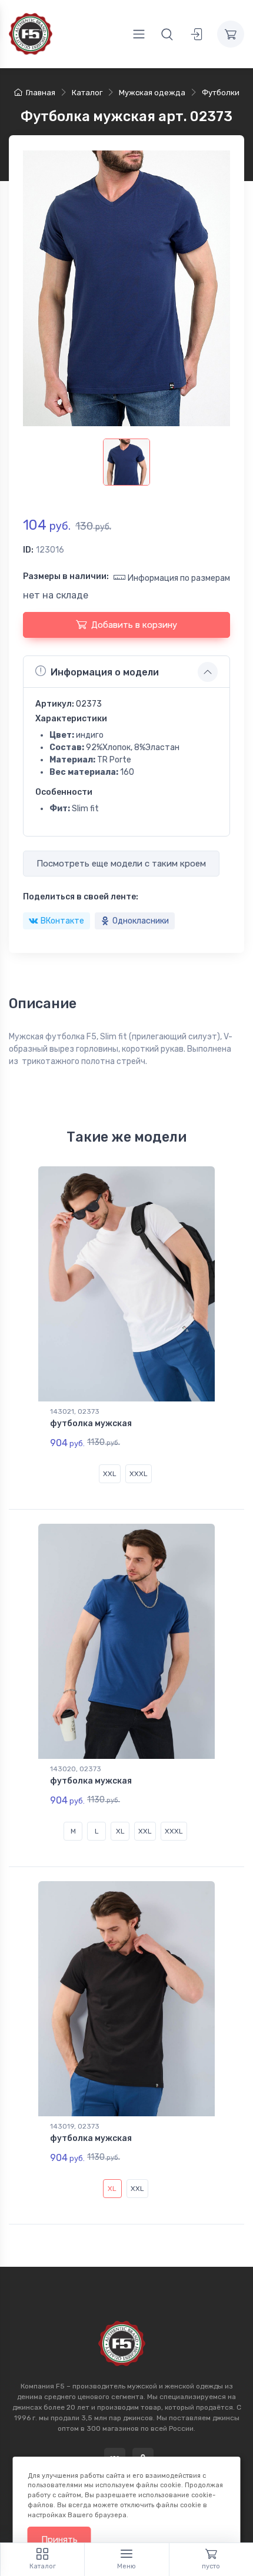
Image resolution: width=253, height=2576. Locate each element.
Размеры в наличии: (66, 576)
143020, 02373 (76, 1769)
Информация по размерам (179, 578)
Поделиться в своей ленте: (81, 897)
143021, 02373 (75, 1411)
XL (120, 1831)
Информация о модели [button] (105, 672)
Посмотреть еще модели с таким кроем (121, 864)
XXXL (139, 1474)
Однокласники (141, 921)
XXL (110, 1474)
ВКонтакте (62, 921)
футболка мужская (91, 1424)
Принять (59, 2540)
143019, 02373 (75, 2126)
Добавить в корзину (134, 625)
